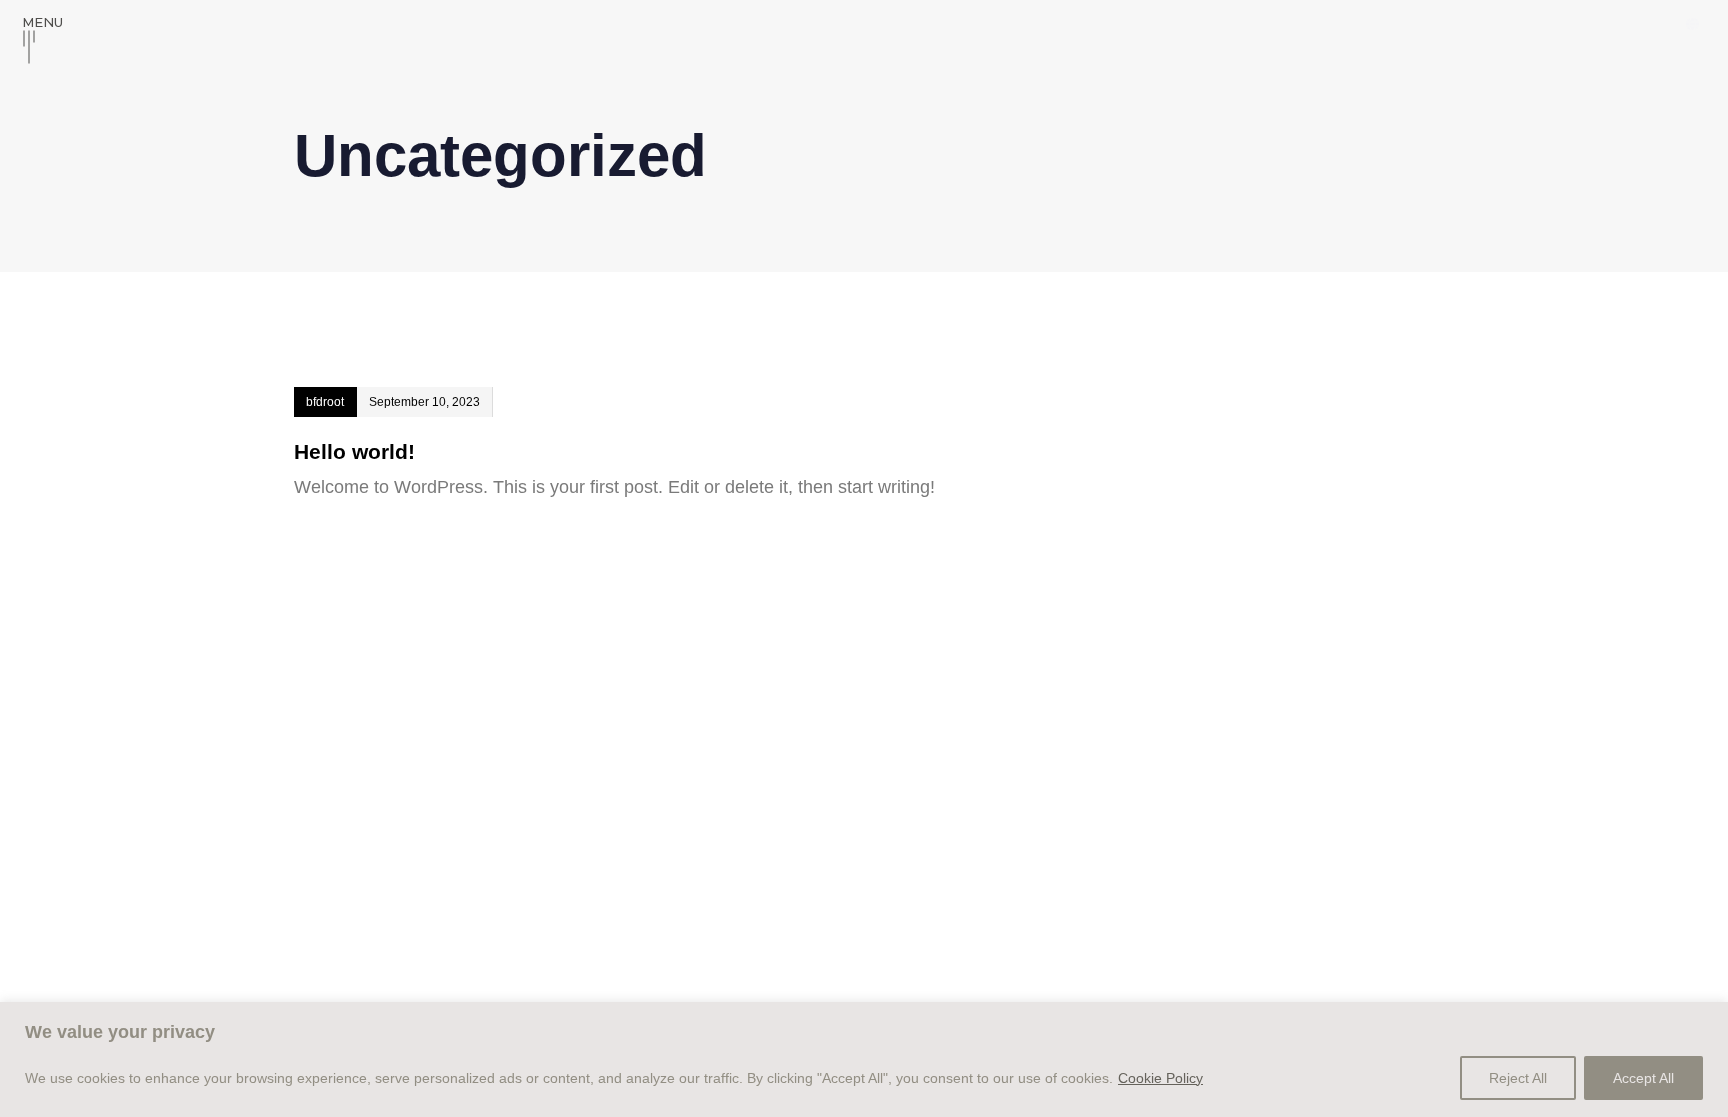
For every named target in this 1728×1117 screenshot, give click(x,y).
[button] (1693, 24)
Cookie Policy (1160, 1078)
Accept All (1643, 1078)
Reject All (1518, 1078)
